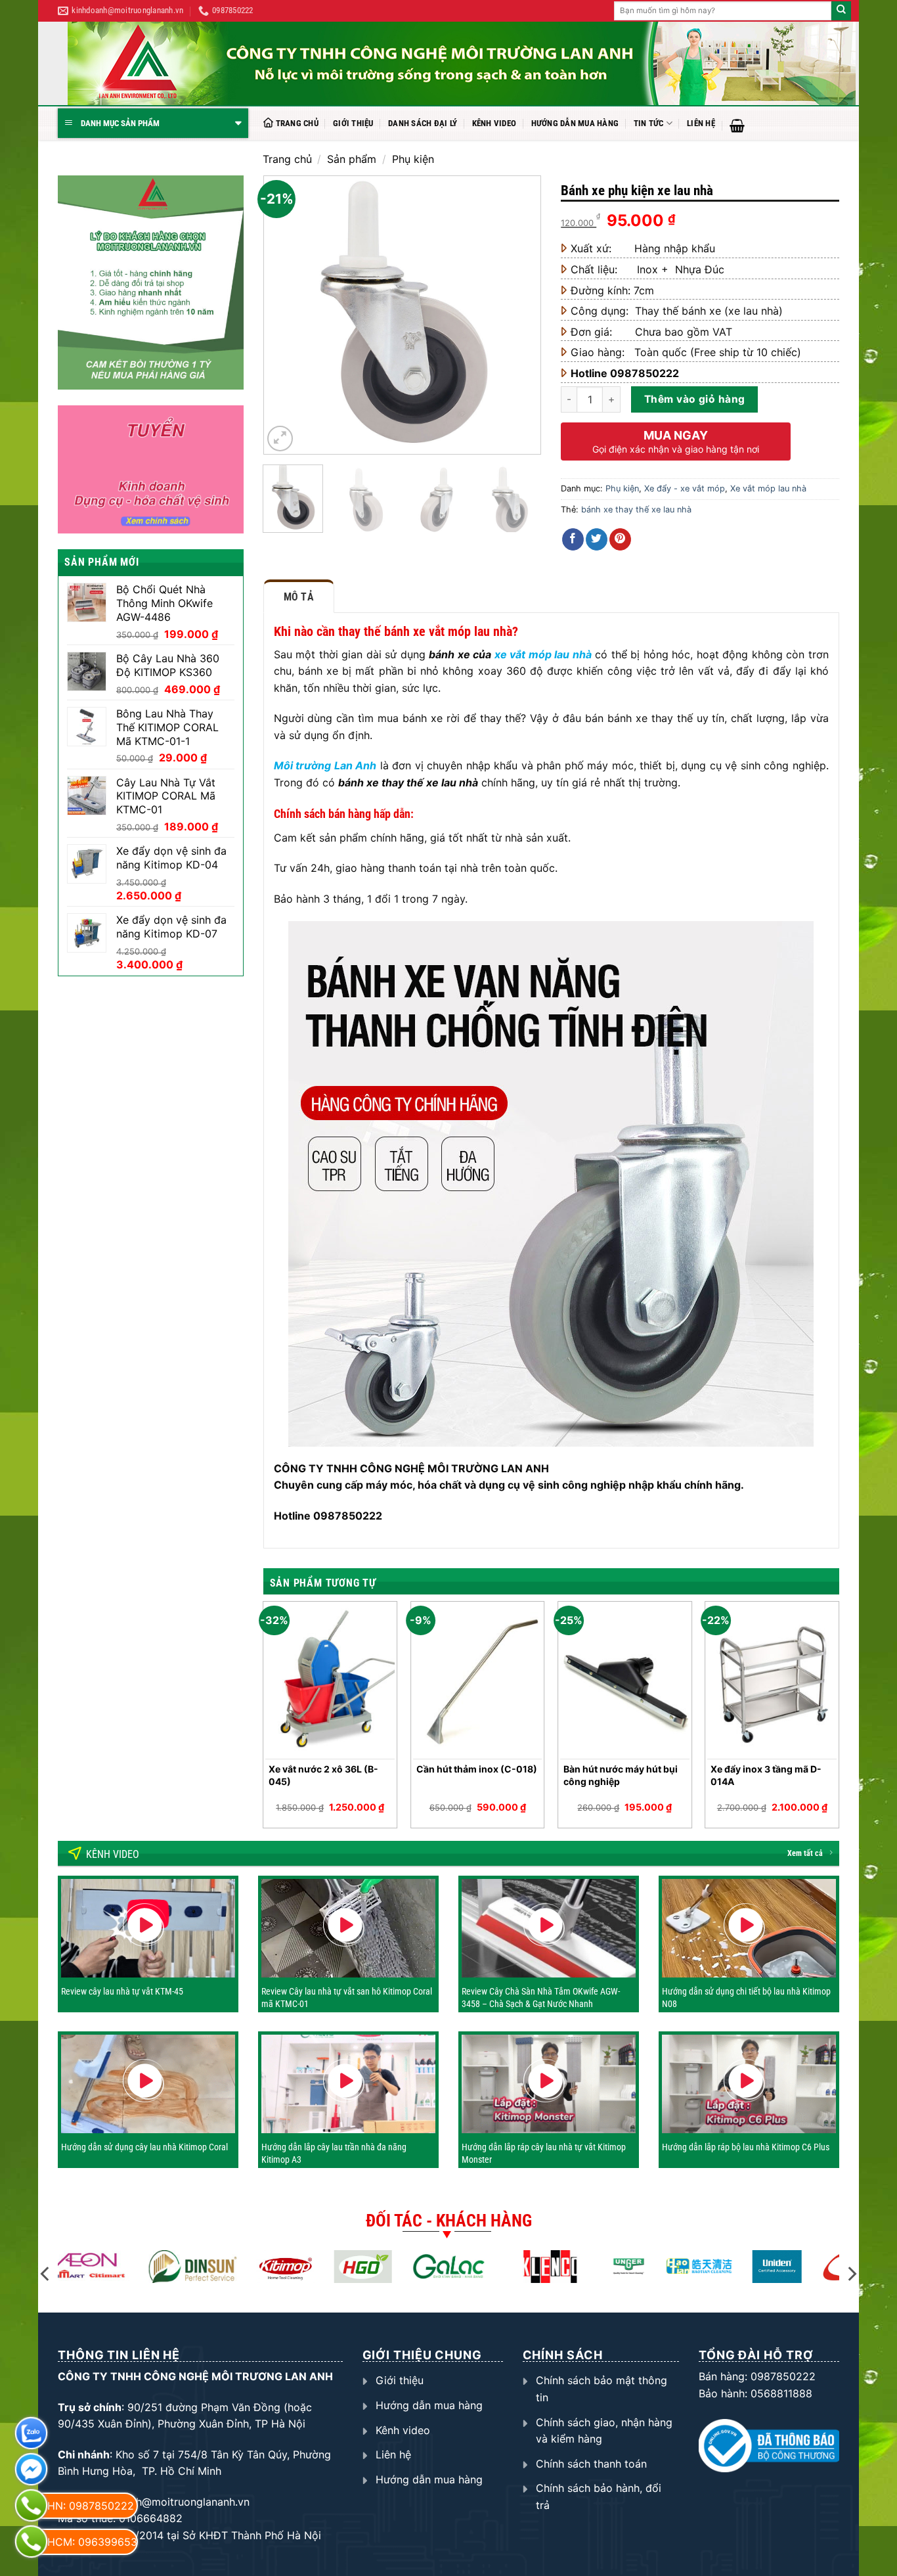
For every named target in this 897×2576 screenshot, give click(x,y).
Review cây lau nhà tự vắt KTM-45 (122, 1991)
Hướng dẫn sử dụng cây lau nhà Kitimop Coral (144, 2147)
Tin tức (649, 123)
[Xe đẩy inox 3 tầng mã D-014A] (772, 1681)
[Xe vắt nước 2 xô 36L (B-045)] (330, 1681)
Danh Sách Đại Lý (423, 123)
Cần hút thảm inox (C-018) (477, 1769)
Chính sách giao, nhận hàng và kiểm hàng (604, 2431)
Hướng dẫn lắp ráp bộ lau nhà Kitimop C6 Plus (746, 2147)
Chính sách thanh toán (591, 2464)
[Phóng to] (280, 439)
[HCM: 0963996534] (31, 2542)
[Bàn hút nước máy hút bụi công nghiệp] (625, 1681)
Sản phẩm (352, 159)
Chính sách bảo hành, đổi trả (599, 2497)
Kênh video (494, 123)
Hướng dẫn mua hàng (575, 123)
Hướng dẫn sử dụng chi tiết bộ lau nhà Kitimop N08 (746, 1997)
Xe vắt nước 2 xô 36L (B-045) (323, 1775)
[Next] (519, 315)
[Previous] (285, 315)
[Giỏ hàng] (737, 125)
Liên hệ (701, 123)
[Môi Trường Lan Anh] (462, 63)
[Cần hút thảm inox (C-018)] (478, 1681)
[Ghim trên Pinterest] (620, 539)
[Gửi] (841, 11)
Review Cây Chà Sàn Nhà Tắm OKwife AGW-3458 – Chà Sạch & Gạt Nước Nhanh (541, 1997)
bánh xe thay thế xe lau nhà (636, 509)
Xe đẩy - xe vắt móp (685, 488)
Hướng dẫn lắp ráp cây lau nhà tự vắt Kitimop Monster (544, 2153)
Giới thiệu (353, 123)
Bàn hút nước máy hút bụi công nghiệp (621, 1775)
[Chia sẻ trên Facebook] (573, 539)
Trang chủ (297, 123)
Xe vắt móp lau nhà (768, 488)
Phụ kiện (413, 159)
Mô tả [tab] (299, 597)
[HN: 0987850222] (31, 2505)
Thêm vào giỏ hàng (695, 399)
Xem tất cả (805, 1853)
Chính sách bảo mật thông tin (602, 2389)
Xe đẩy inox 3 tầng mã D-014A (766, 1775)
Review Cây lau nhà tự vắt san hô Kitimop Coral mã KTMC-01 (347, 1997)
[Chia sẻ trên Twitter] (597, 539)
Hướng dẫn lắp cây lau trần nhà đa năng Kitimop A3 (334, 2153)
